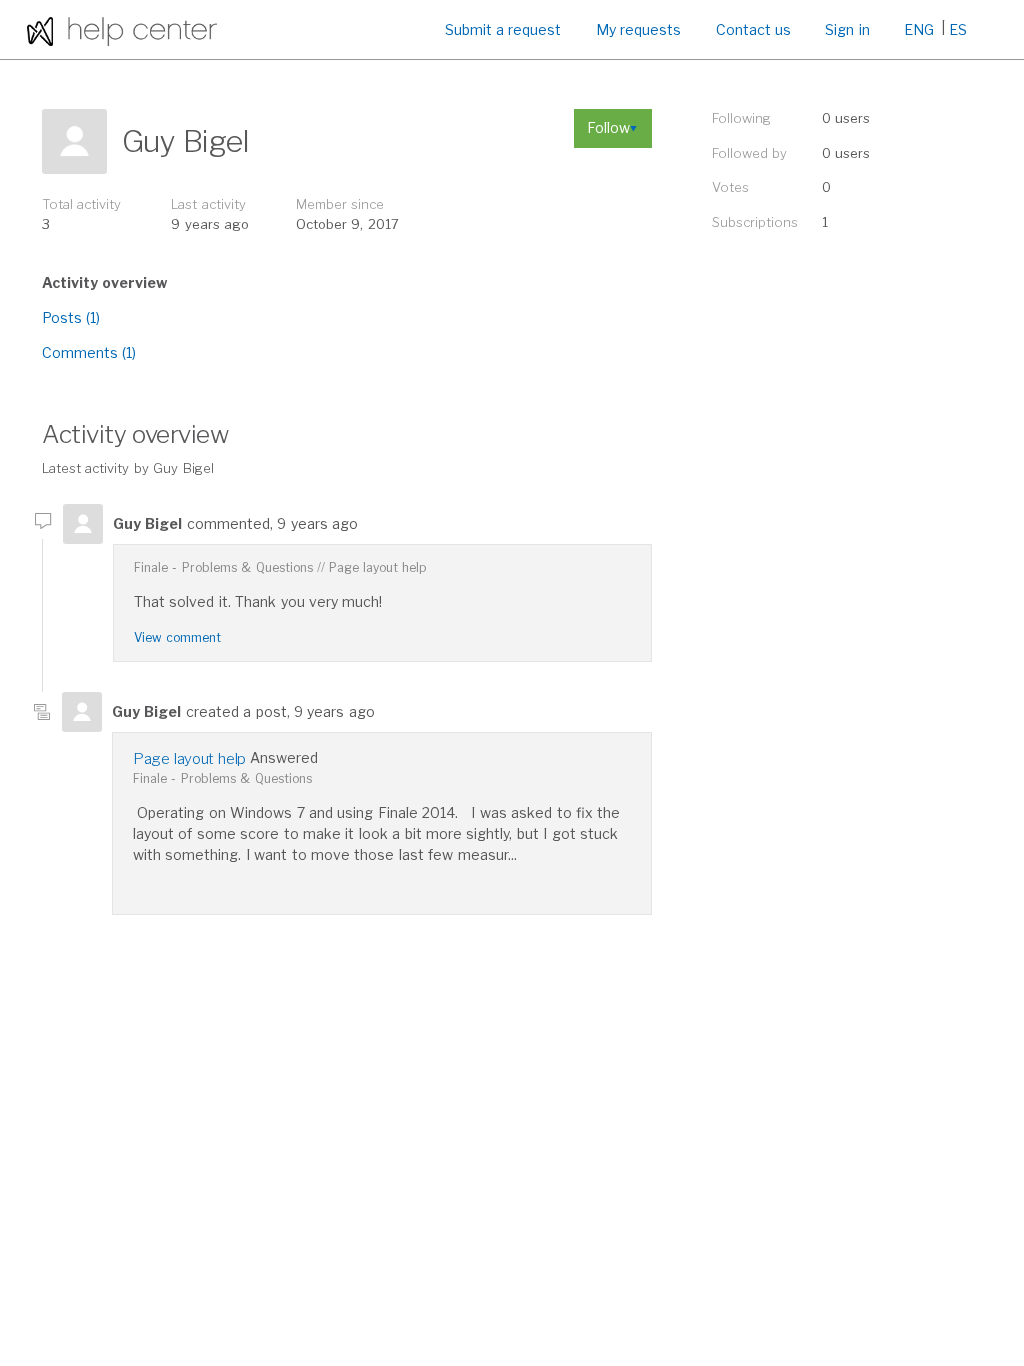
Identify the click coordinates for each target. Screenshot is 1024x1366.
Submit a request (503, 29)
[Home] (122, 29)
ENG (919, 29)
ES (958, 29)
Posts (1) (71, 317)
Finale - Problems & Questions (223, 567)
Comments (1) (89, 352)
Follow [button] (608, 127)
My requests (638, 29)
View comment (177, 637)
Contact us (753, 29)
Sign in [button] (847, 29)
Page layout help (378, 567)
